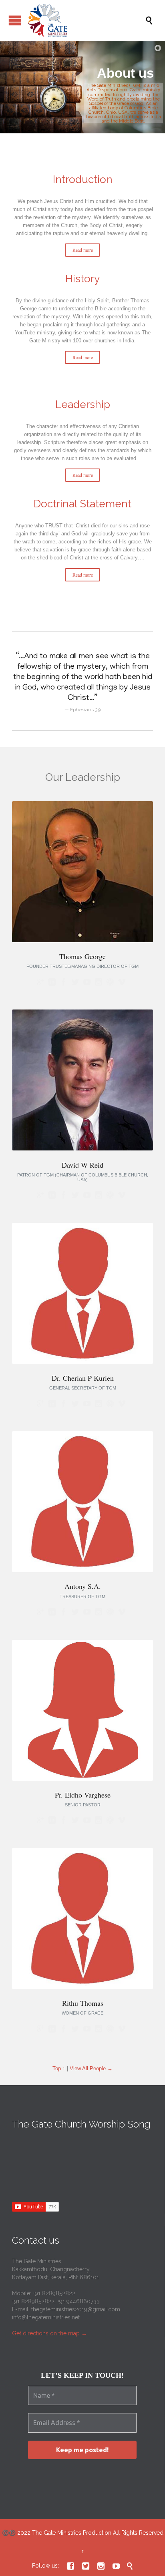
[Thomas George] (82, 940)
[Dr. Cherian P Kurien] (82, 1362)
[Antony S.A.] (82, 1570)
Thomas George (82, 956)
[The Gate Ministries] (87, 20)
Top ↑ (59, 2068)
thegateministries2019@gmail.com (76, 2309)
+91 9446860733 (78, 2301)
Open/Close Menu (15, 20)
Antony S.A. (83, 1586)
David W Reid (82, 1165)
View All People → (91, 2068)
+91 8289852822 (54, 2293)
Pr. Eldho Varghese (83, 1795)
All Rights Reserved (138, 2533)
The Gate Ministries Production (72, 2533)
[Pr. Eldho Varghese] (82, 1779)
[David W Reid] (82, 1149)
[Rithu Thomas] (82, 1987)
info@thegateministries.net (46, 2317)
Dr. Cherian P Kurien (83, 1378)
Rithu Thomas (83, 2003)
